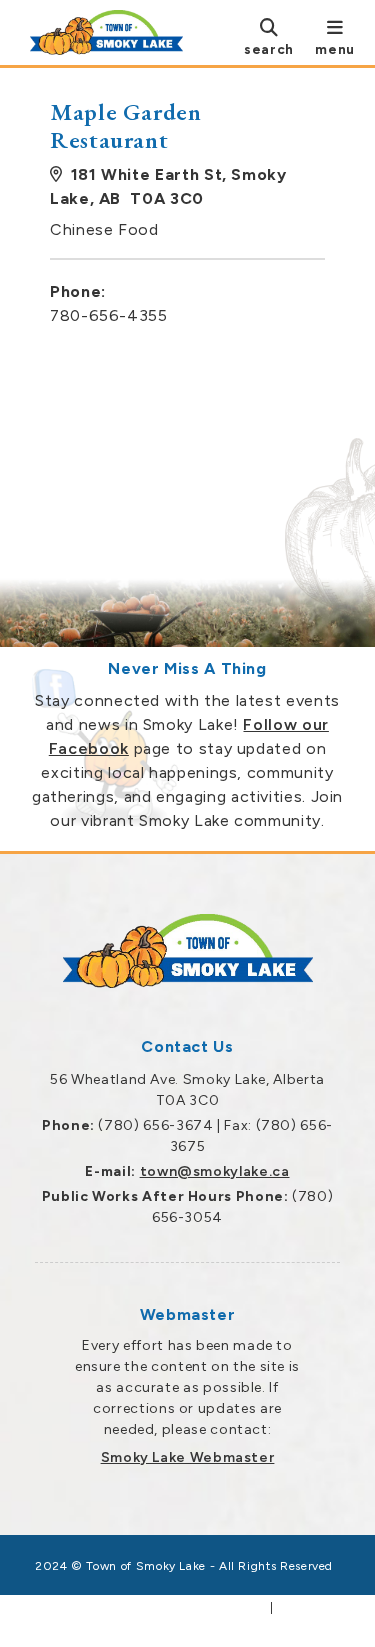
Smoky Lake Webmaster (188, 1457)
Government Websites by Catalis (158, 1608)
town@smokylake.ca (215, 1171)
